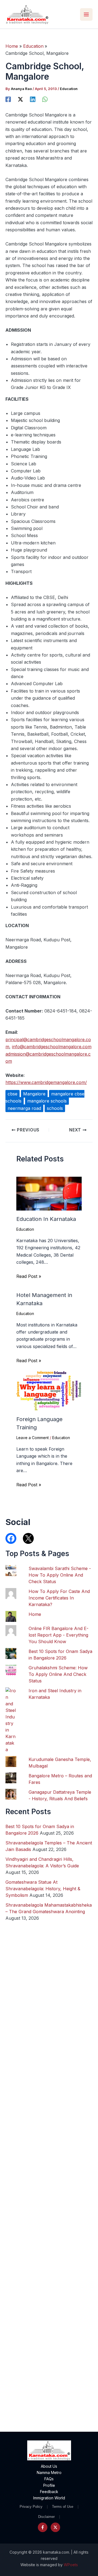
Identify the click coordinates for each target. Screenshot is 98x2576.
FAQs (49, 2479)
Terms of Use (63, 2507)
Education (69, 89)
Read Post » (29, 1276)
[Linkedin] (33, 99)
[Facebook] (8, 99)
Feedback (49, 2492)
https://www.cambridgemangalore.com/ (46, 1082)
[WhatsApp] (45, 99)
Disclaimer (46, 2517)
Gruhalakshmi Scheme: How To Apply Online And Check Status (58, 1674)
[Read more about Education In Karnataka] (49, 1193)
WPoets (71, 2565)
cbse (13, 1094)
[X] (20, 99)
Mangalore (34, 1094)
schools (55, 1108)
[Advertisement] (49, 2211)
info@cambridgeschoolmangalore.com (52, 1047)
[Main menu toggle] (86, 14)
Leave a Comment (33, 1438)
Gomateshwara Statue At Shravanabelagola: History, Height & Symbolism (43, 1889)
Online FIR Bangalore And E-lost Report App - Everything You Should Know (59, 1635)
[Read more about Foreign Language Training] (49, 1391)
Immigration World (49, 2498)
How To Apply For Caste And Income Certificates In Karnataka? (59, 1598)
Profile (49, 2485)
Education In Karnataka (46, 1219)
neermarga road (24, 1108)
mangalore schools (47, 1101)
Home (35, 1614)
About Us (49, 2466)
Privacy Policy (31, 2507)
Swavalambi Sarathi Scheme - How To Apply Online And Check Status (60, 1575)
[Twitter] (55, 2527)
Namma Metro (49, 2472)
